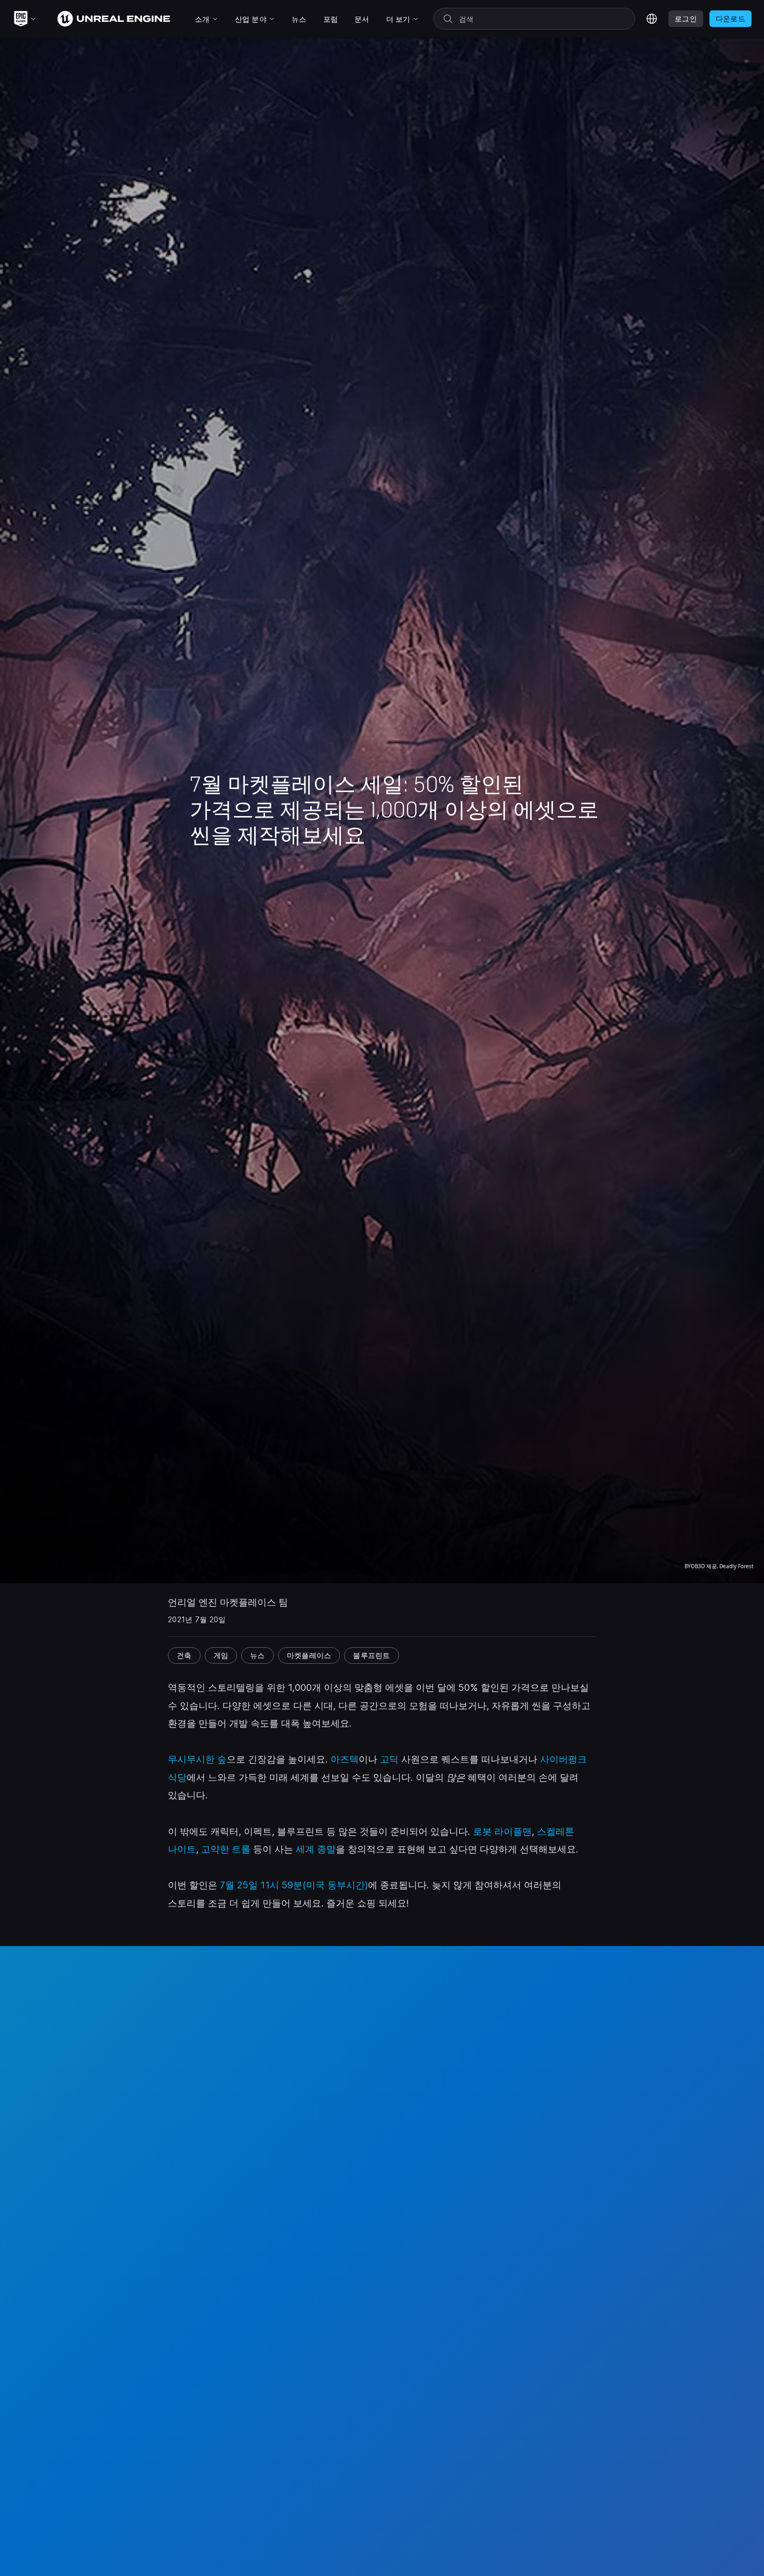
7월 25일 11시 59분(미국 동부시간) (294, 1885)
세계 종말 (316, 1849)
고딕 (389, 1759)
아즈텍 (345, 1759)
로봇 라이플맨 (502, 1831)
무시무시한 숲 (197, 1759)
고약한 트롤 (226, 1849)
